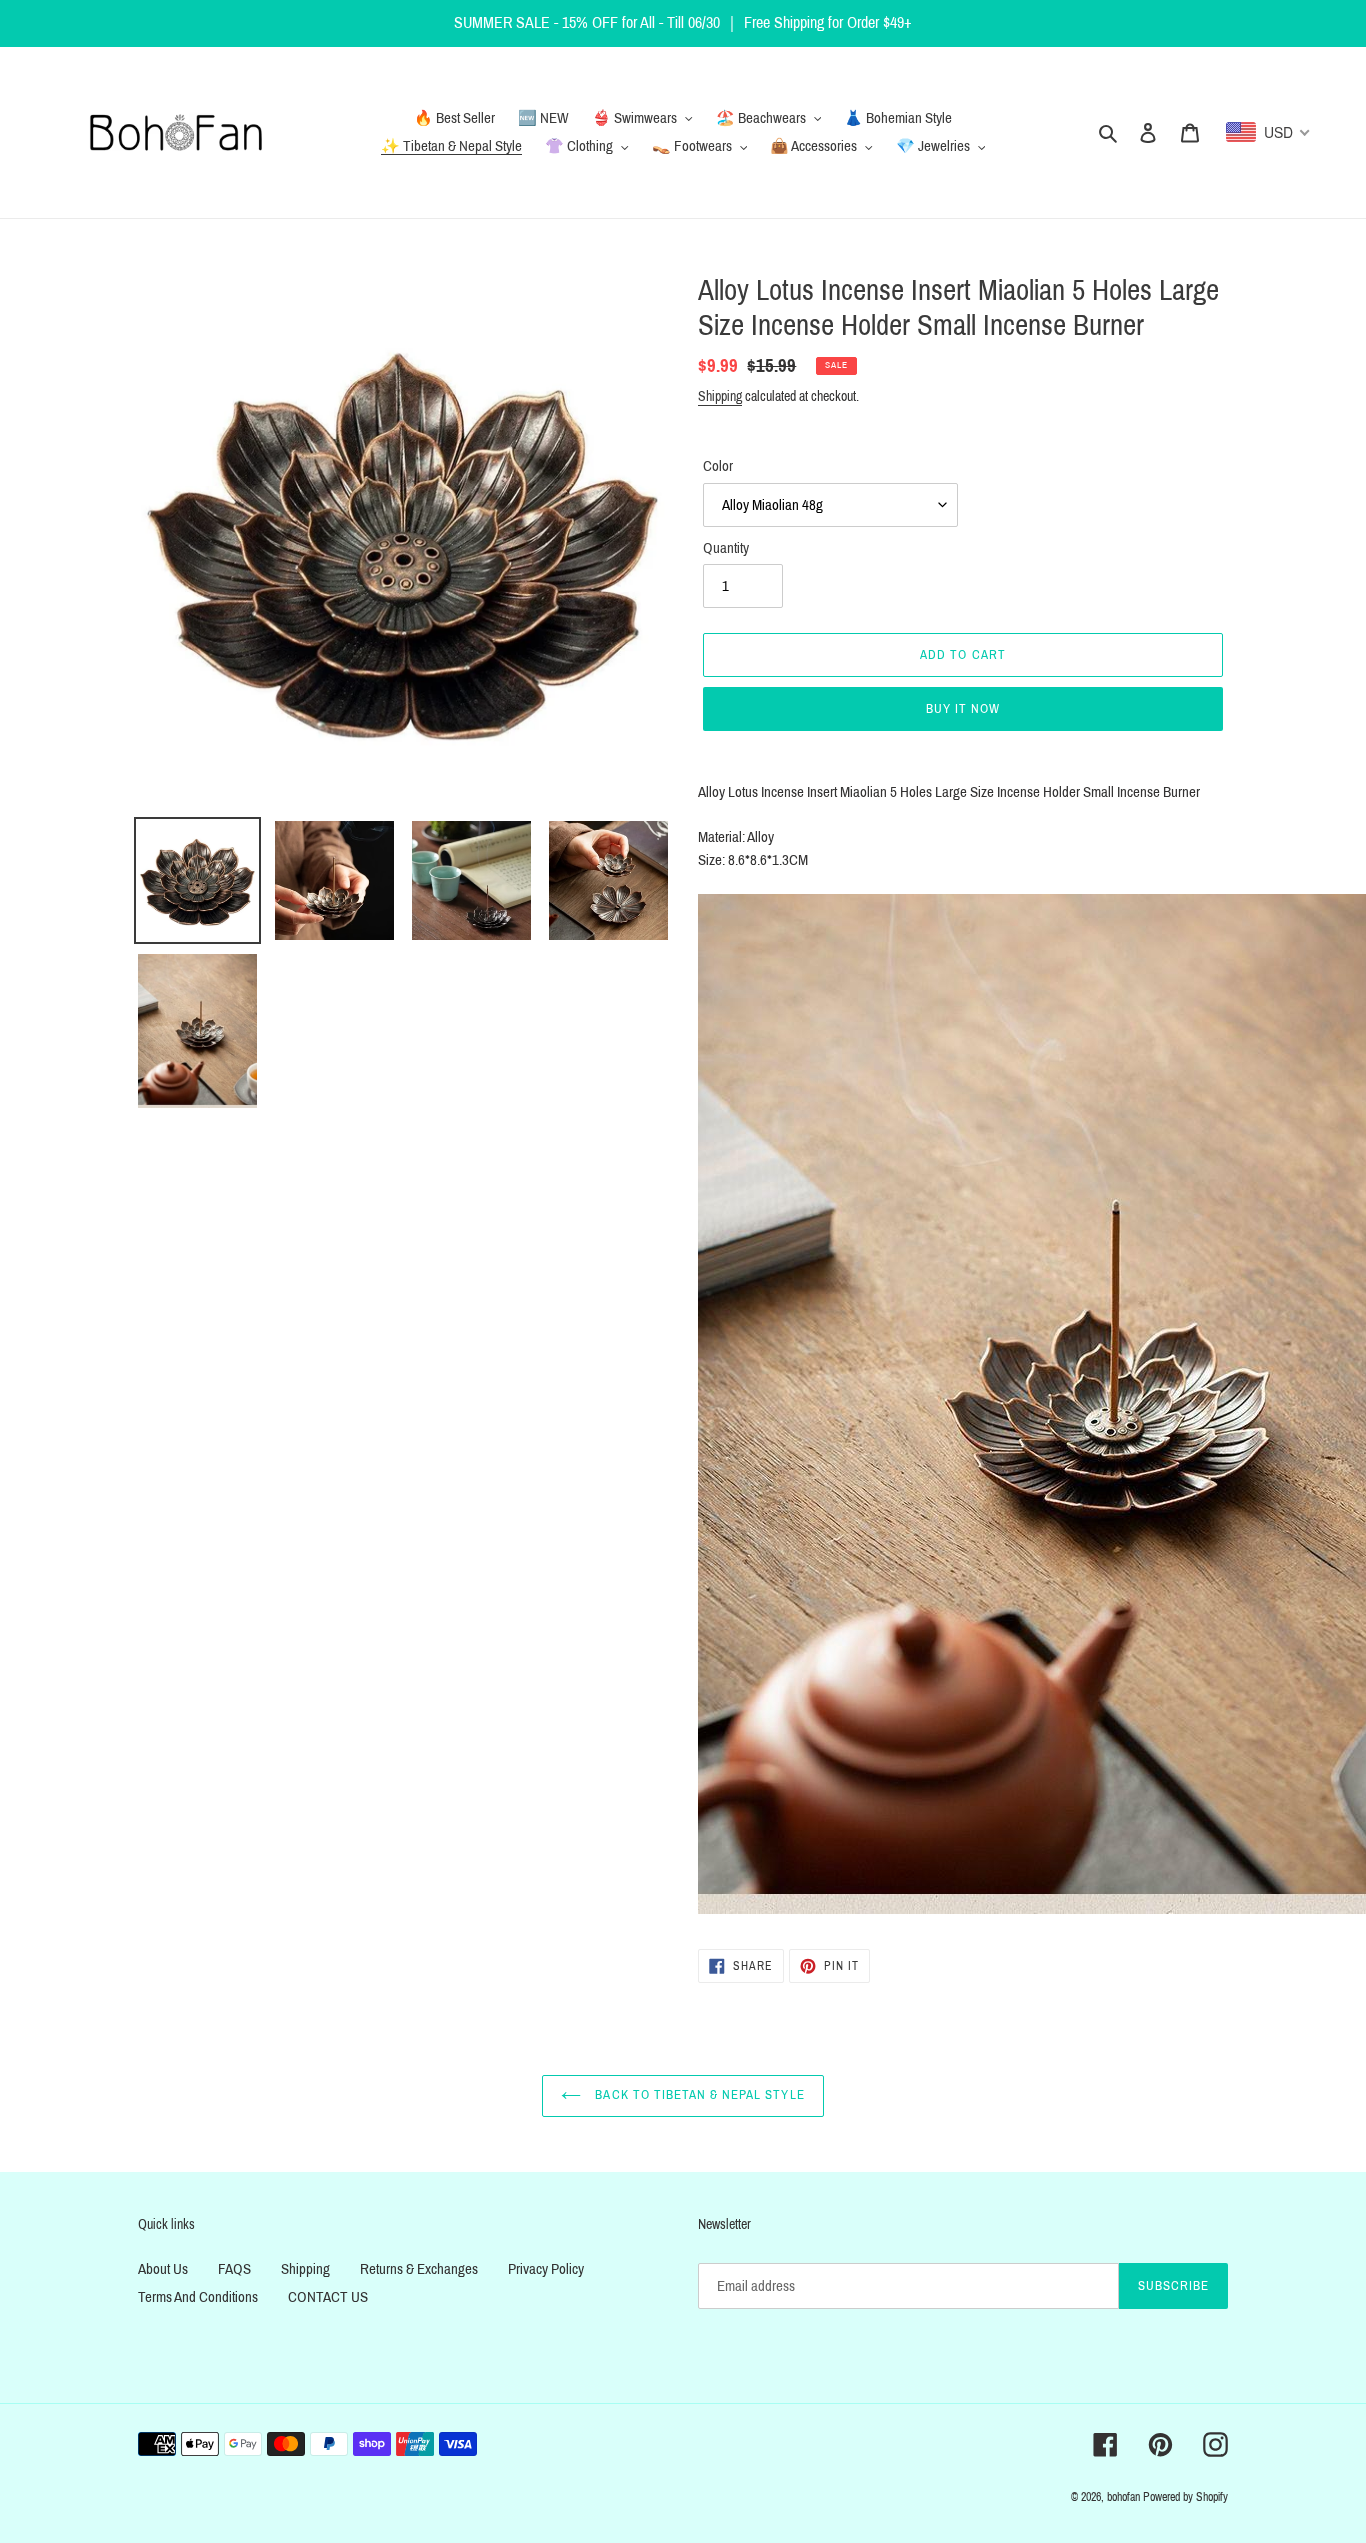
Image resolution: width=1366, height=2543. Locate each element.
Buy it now (963, 709)
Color (718, 466)
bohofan (1123, 2497)
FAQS (234, 2269)
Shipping (720, 396)
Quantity (726, 548)
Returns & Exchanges (419, 2269)
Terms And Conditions (198, 2297)
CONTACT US (328, 2297)
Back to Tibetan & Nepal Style (697, 2095)
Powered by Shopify (1185, 2497)
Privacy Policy (546, 2269)
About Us (163, 2269)
